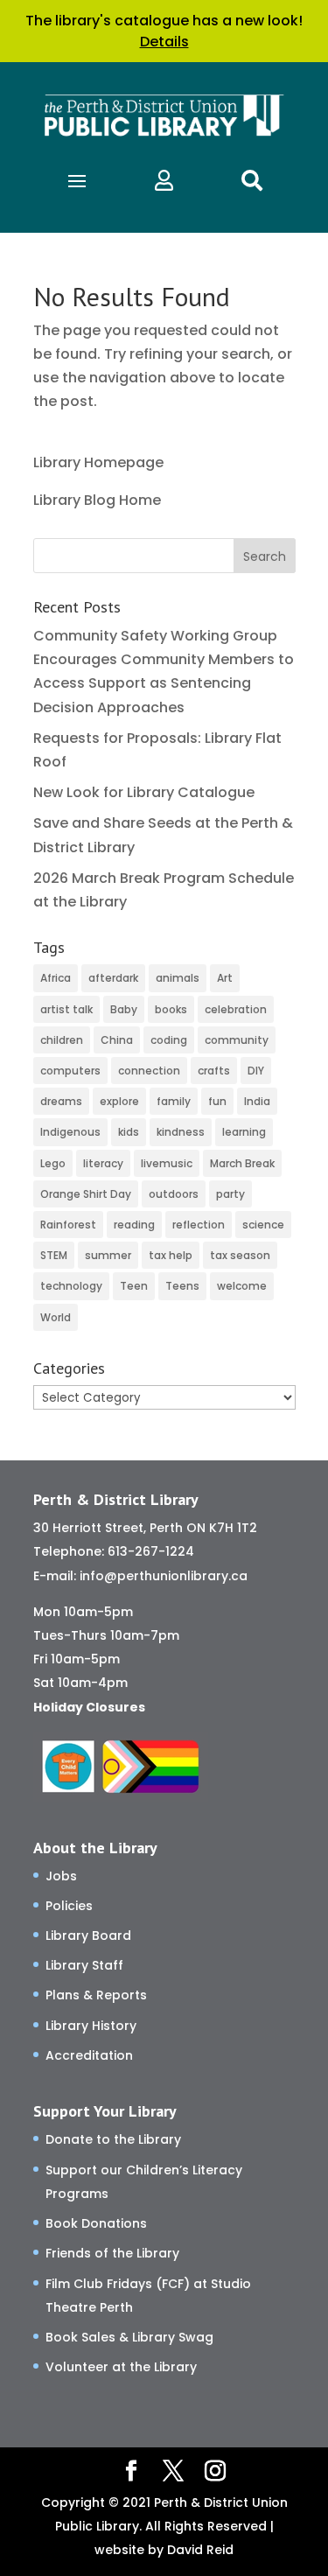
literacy (103, 1163)
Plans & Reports (96, 1995)
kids (129, 1132)
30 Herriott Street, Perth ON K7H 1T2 (145, 1528)
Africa (56, 978)
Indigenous (70, 1132)
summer (108, 1255)
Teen (134, 1286)
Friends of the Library (112, 2253)
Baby (124, 1009)
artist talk (66, 1009)
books (171, 1009)
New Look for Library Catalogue (144, 792)
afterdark (113, 978)
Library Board (88, 1935)
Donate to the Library (113, 2139)
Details (164, 42)
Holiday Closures (89, 1707)
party (230, 1194)
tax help (171, 1255)
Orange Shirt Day (86, 1194)
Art (225, 978)
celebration (236, 1009)
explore (119, 1101)
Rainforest (68, 1225)
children (62, 1040)
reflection (199, 1225)
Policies (69, 1906)
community (237, 1040)
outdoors (174, 1194)
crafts (214, 1071)
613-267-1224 (151, 1551)
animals (178, 978)
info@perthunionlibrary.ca (164, 1576)
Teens (182, 1286)
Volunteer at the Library (121, 2367)
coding (169, 1040)
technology (71, 1286)
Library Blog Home (97, 500)
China (117, 1040)
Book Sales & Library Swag (129, 2337)
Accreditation (89, 2055)
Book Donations (96, 2223)
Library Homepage (98, 462)
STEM (54, 1255)
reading (134, 1225)
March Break (242, 1163)
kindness (181, 1132)
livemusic (167, 1163)
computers (70, 1071)
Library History (91, 2026)
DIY (256, 1071)
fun (217, 1101)
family (174, 1101)
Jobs (61, 1876)
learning (244, 1132)
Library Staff (84, 1965)
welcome (242, 1286)
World (56, 1317)
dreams (61, 1101)
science (263, 1225)
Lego (53, 1163)
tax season (240, 1255)
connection (149, 1071)
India (257, 1101)
